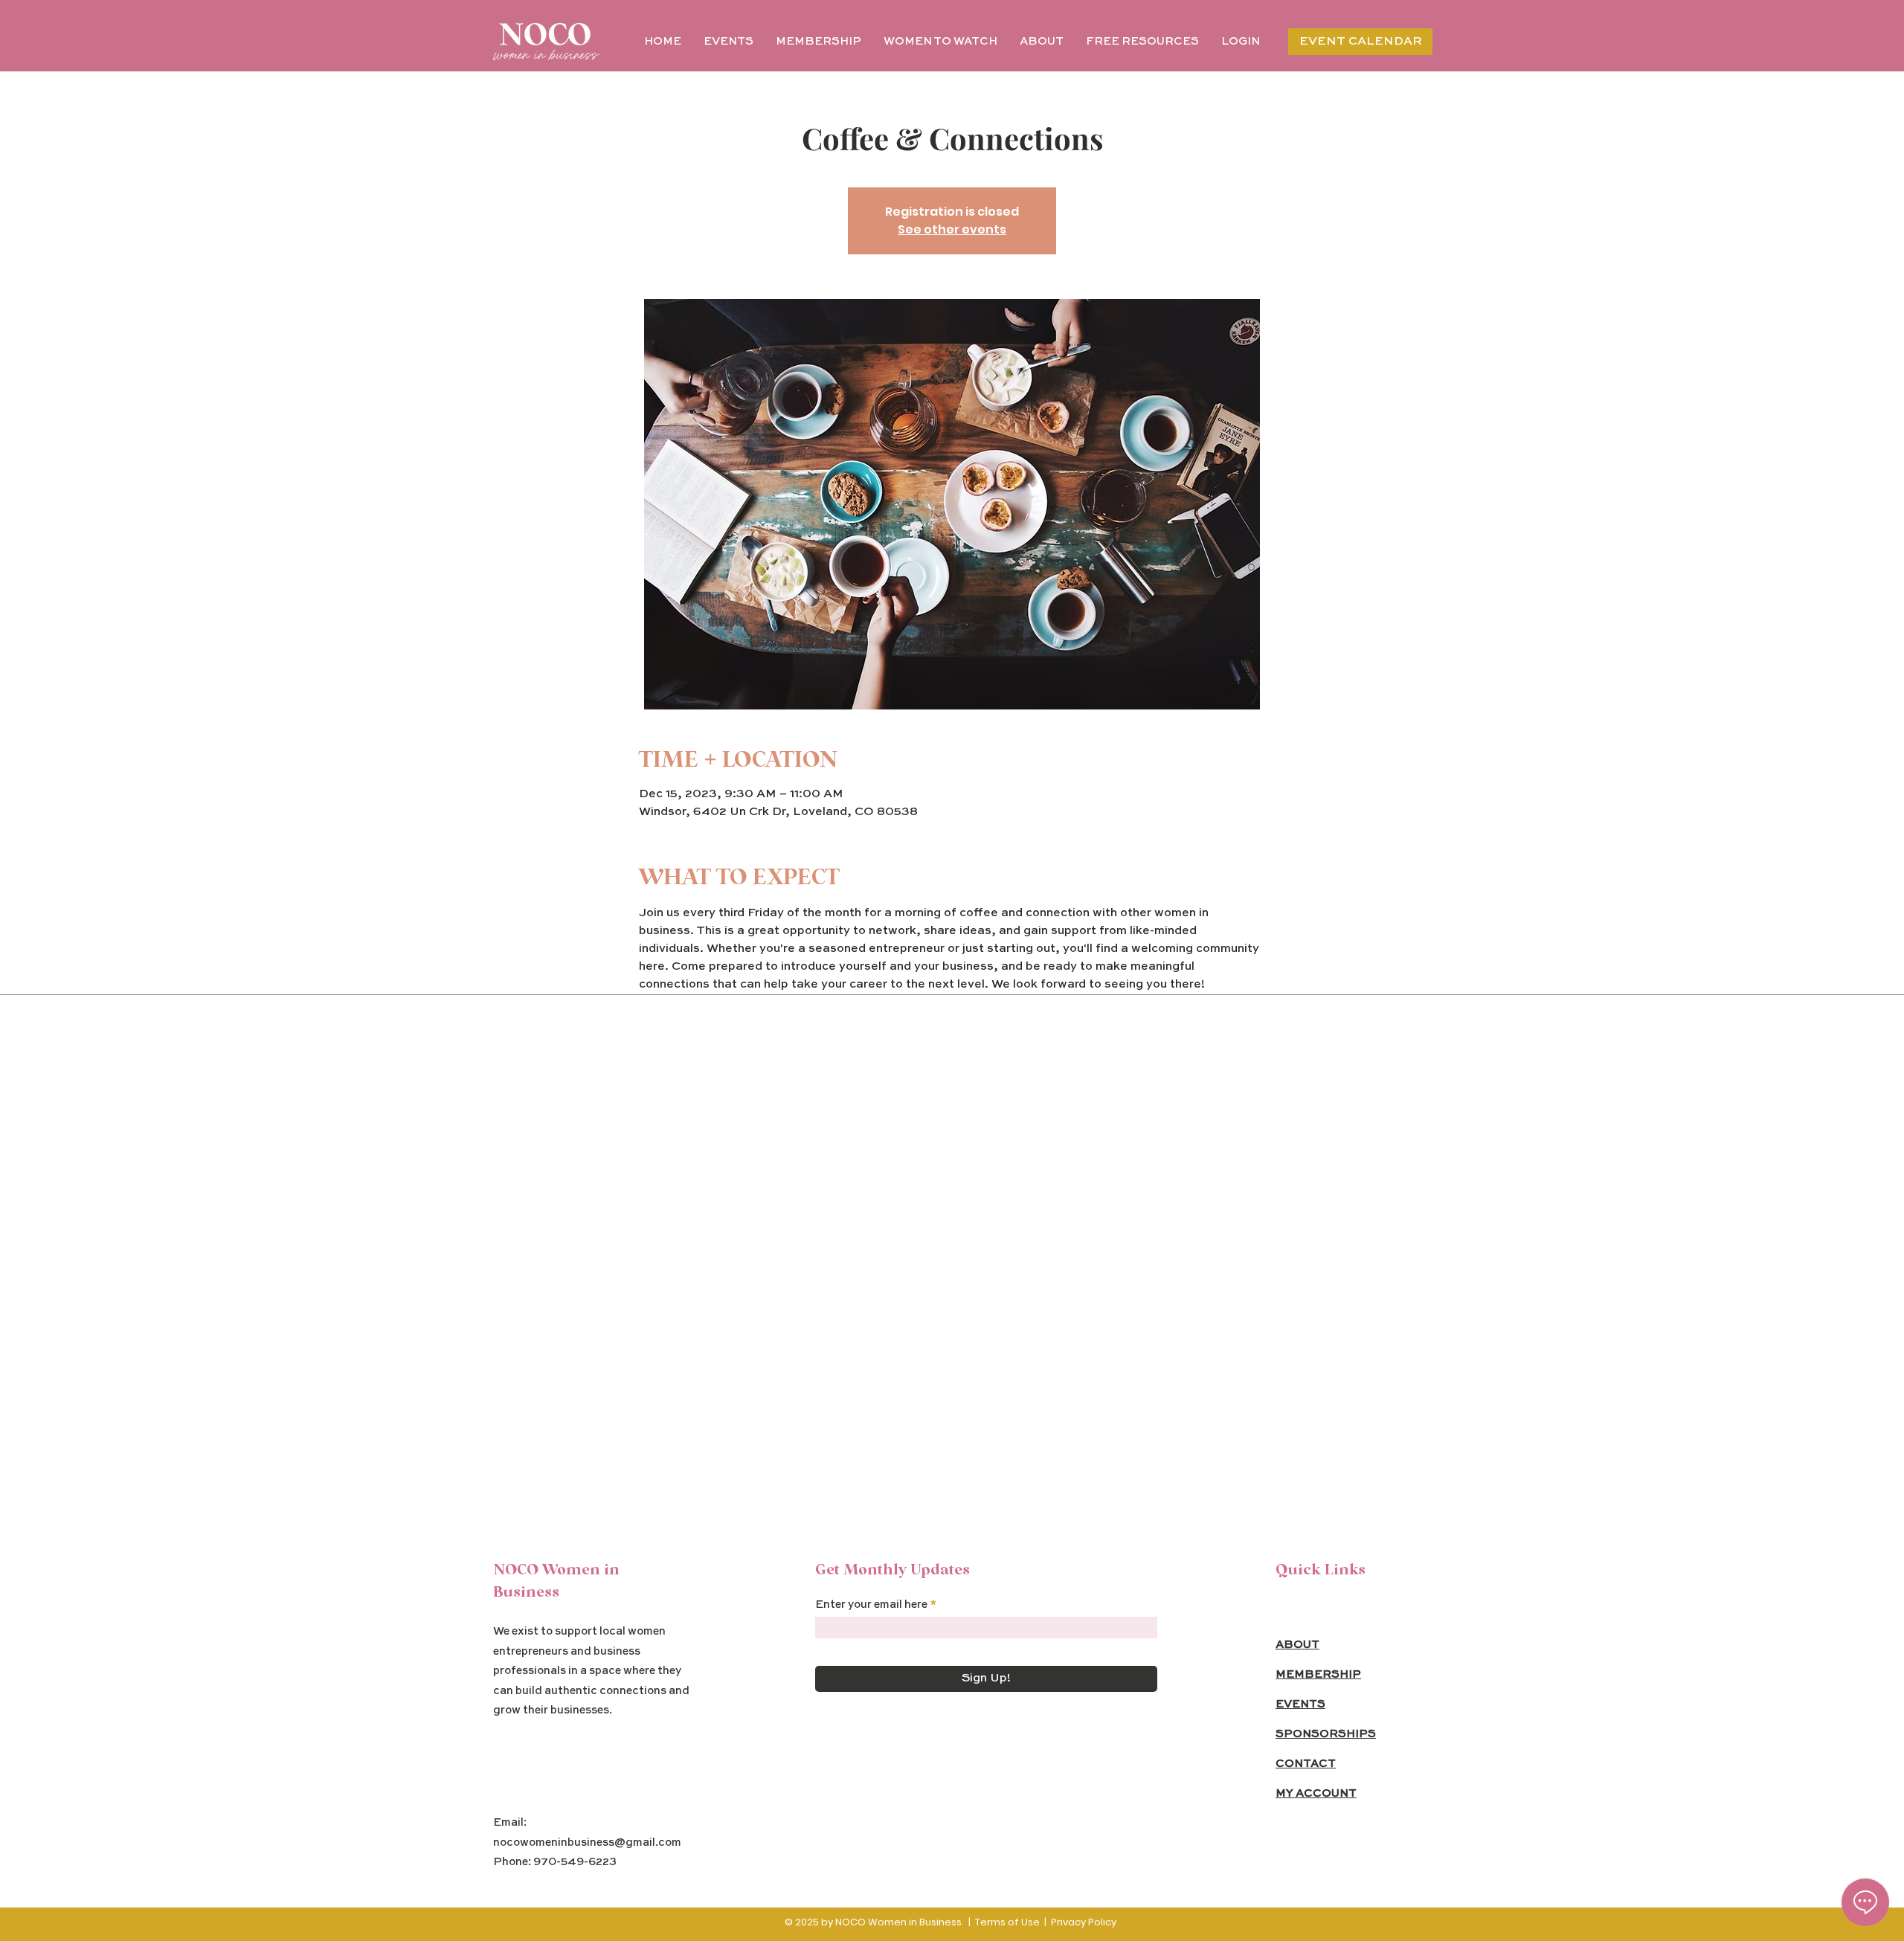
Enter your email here (871, 1604)
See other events (952, 229)
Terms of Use (1007, 1922)
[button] (1142, 42)
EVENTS (1300, 1704)
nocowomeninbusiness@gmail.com (587, 1842)
